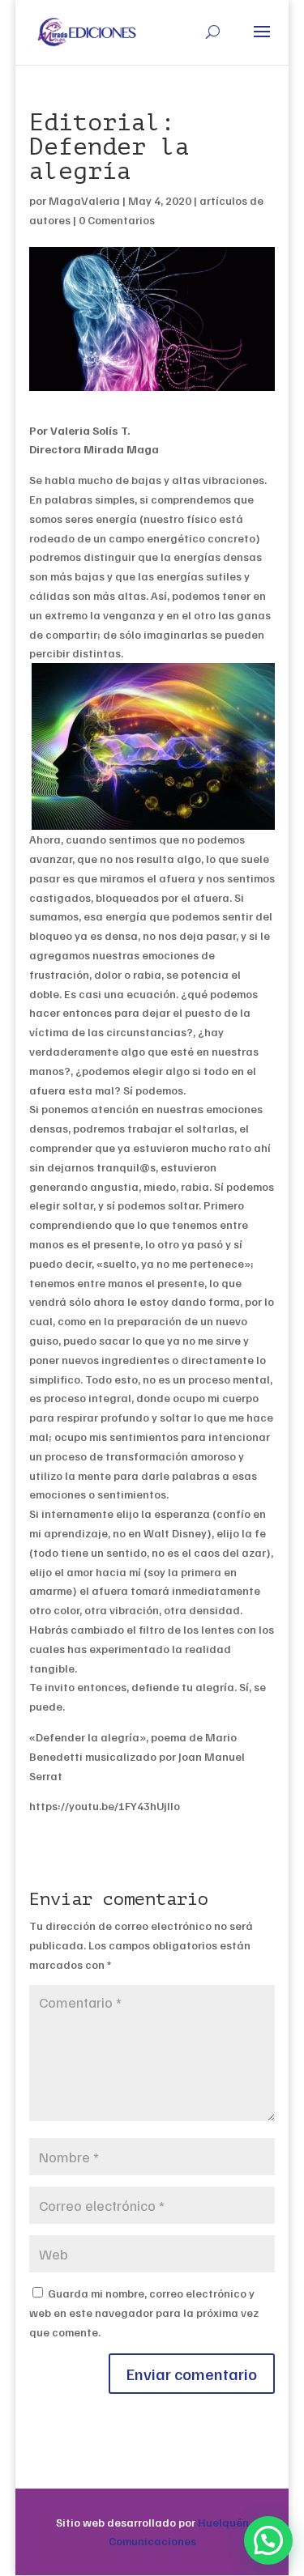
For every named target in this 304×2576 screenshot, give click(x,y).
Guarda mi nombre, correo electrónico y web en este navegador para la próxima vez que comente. (144, 2312)
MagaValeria (84, 200)
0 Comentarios (117, 220)
